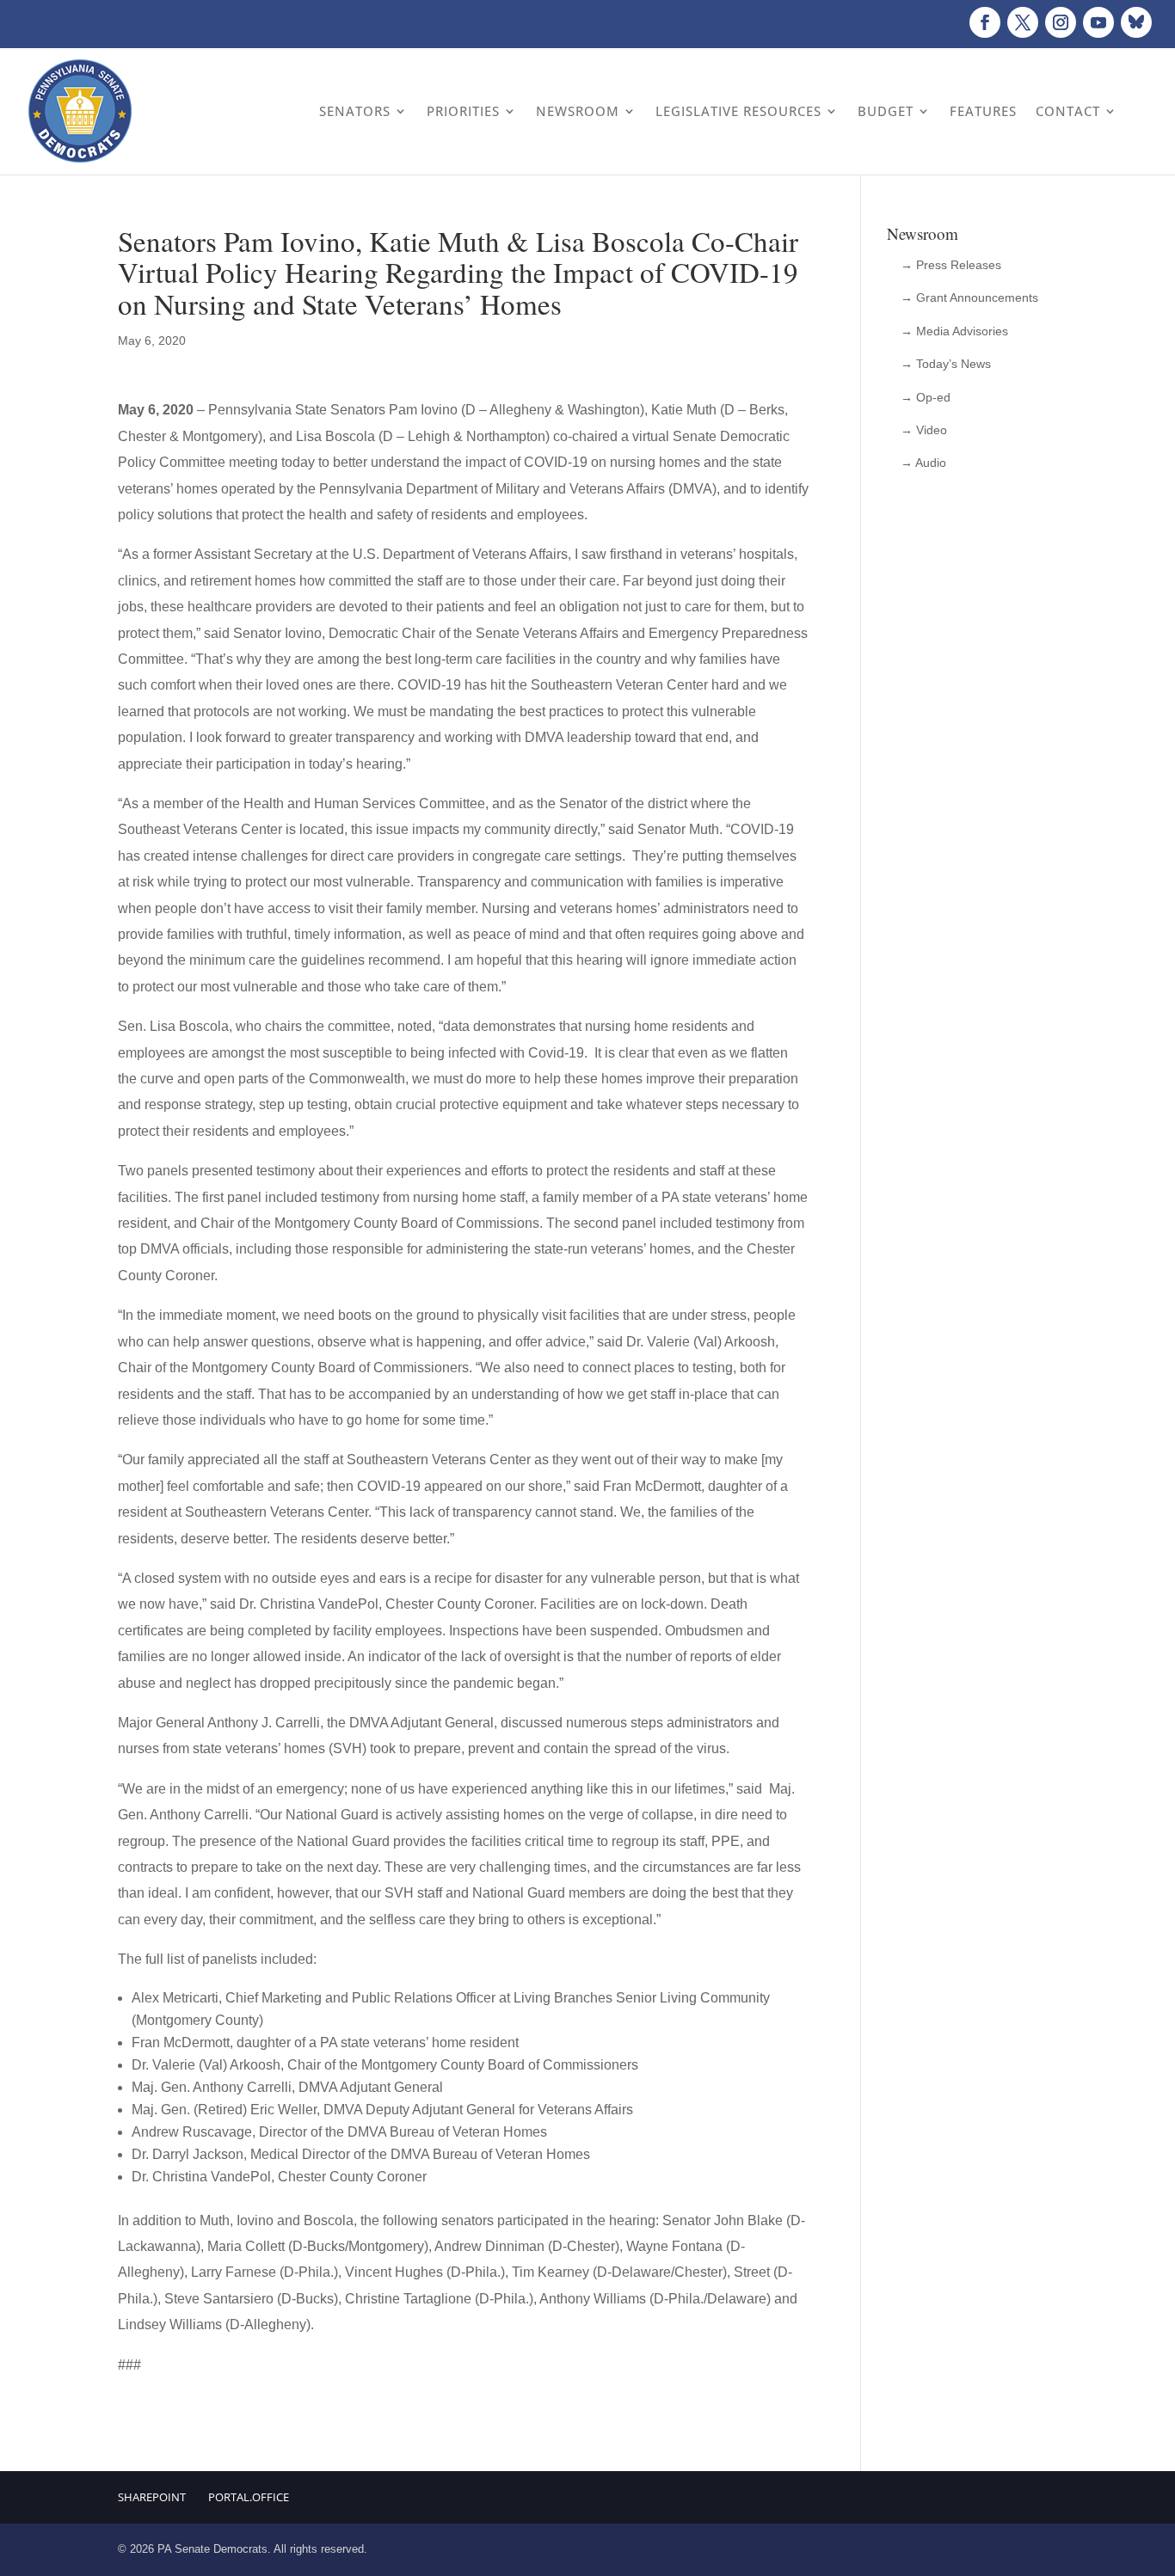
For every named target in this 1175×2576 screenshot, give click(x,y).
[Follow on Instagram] (1061, 22)
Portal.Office (249, 2497)
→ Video (924, 430)
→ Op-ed (926, 397)
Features (983, 111)
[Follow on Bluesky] (1136, 22)
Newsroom (578, 111)
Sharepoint (152, 2497)
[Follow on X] (1023, 22)
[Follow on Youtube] (1098, 22)
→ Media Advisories (954, 331)
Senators (355, 111)
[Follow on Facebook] (985, 22)
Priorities (463, 111)
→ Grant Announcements (969, 297)
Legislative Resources (738, 111)
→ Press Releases (951, 265)
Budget (886, 111)
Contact (1068, 111)
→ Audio (923, 463)
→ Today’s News (946, 364)
